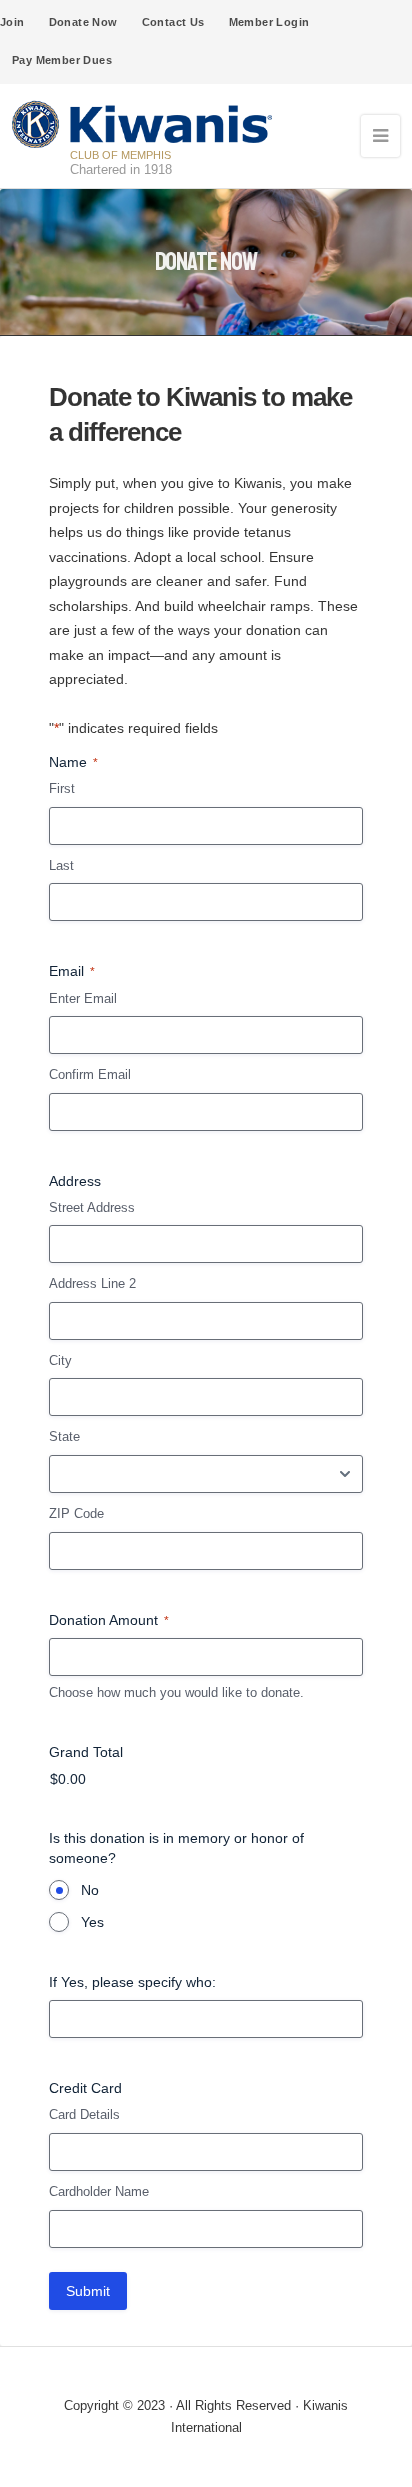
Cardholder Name (99, 2191)
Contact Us (173, 22)
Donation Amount (109, 1620)
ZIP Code (76, 1513)
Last (61, 865)
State (64, 1436)
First (62, 788)
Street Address (92, 1207)
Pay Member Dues (62, 60)
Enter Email (83, 998)
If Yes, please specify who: (132, 1982)
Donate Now (83, 22)
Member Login (269, 22)
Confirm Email (90, 1074)
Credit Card (85, 2088)
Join (12, 22)
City (60, 1360)
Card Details (84, 2114)
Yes (92, 1922)
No (90, 1890)
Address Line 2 (92, 1283)
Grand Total (86, 1752)
